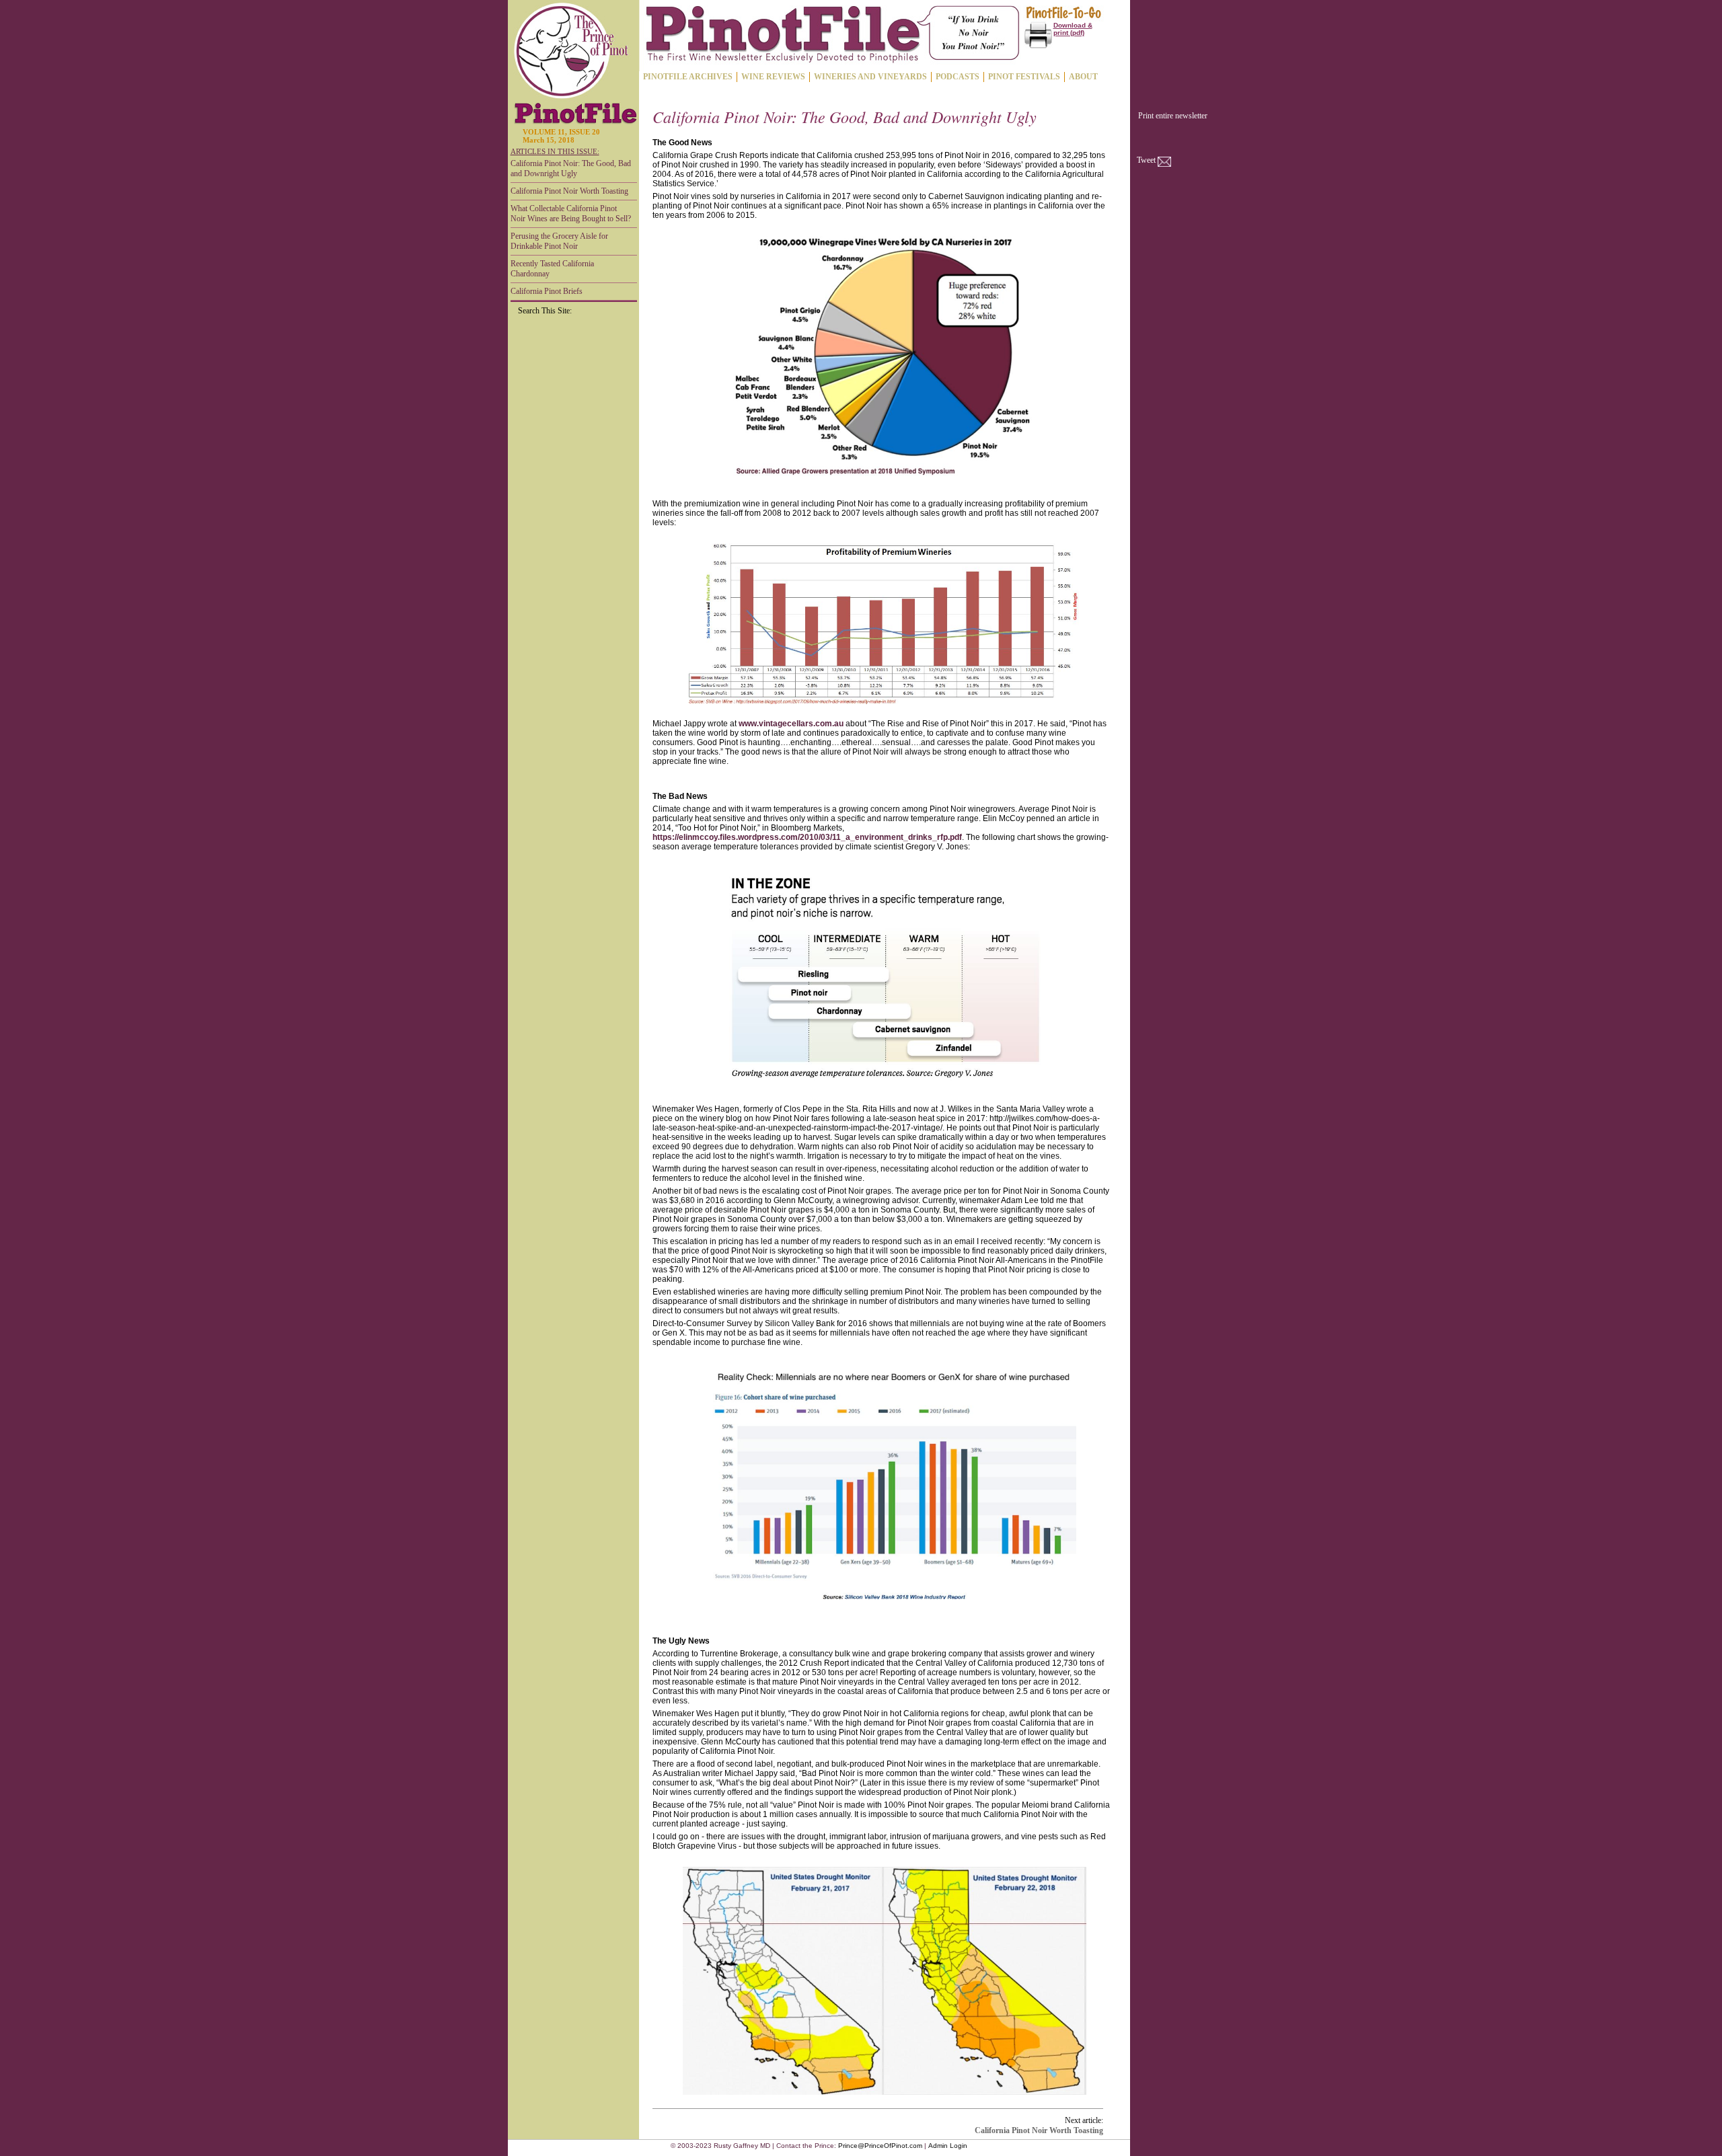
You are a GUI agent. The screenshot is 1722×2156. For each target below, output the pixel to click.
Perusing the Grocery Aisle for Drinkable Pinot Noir (559, 241)
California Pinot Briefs (547, 291)
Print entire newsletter (1173, 116)
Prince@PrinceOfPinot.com (880, 2146)
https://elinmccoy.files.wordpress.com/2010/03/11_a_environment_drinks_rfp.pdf (807, 837)
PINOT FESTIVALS (1024, 77)
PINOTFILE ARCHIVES (688, 77)
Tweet (1146, 160)
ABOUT (1083, 77)
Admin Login (948, 2146)
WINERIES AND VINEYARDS (870, 77)
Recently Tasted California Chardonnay (552, 269)
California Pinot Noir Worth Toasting (569, 191)
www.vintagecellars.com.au (791, 724)
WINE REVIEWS (773, 77)
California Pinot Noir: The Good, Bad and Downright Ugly (571, 168)
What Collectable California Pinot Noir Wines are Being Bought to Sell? (571, 214)
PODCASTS (958, 77)
